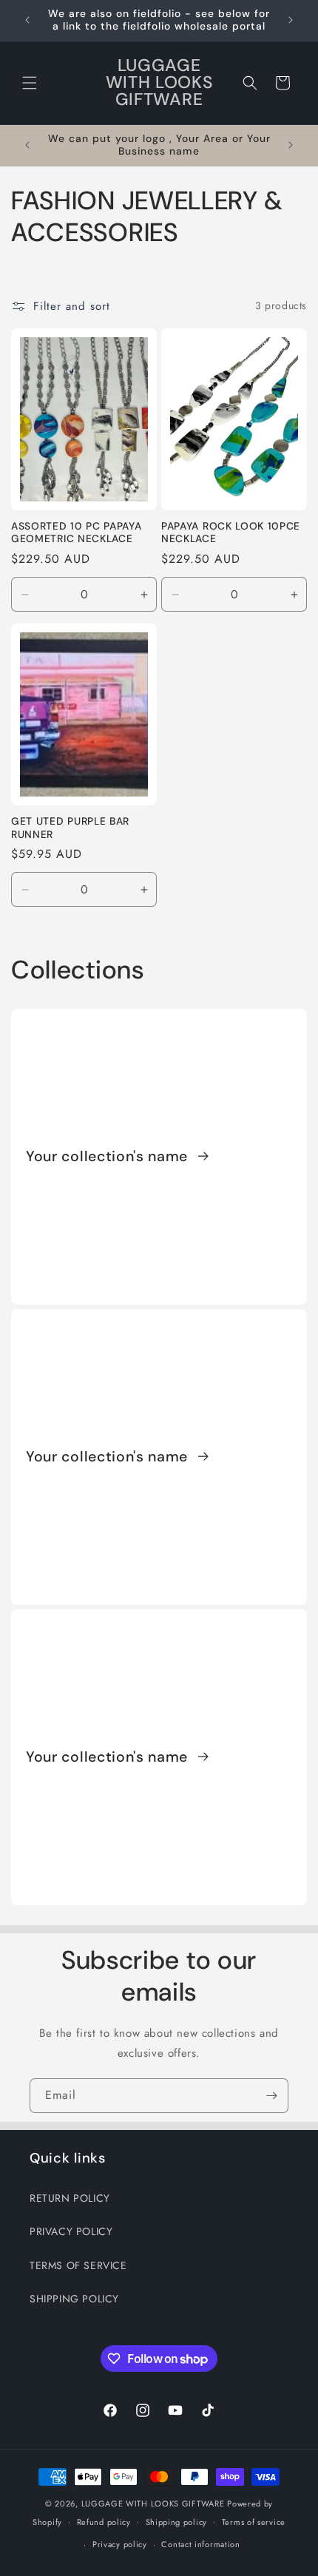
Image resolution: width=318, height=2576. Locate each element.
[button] (30, 83)
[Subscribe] (271, 2096)
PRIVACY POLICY (71, 2231)
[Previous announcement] (27, 20)
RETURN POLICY (70, 2198)
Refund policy (104, 2522)
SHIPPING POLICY (74, 2299)
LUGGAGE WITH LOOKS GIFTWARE (153, 2504)
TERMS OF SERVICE (78, 2265)
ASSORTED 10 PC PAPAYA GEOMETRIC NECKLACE (77, 533)
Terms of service (254, 2522)
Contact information (200, 2544)
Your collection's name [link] (109, 1157)
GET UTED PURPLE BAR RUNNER (70, 828)
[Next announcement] (291, 20)
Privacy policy (120, 2544)
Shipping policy (177, 2522)
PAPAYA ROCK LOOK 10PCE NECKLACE (231, 533)
